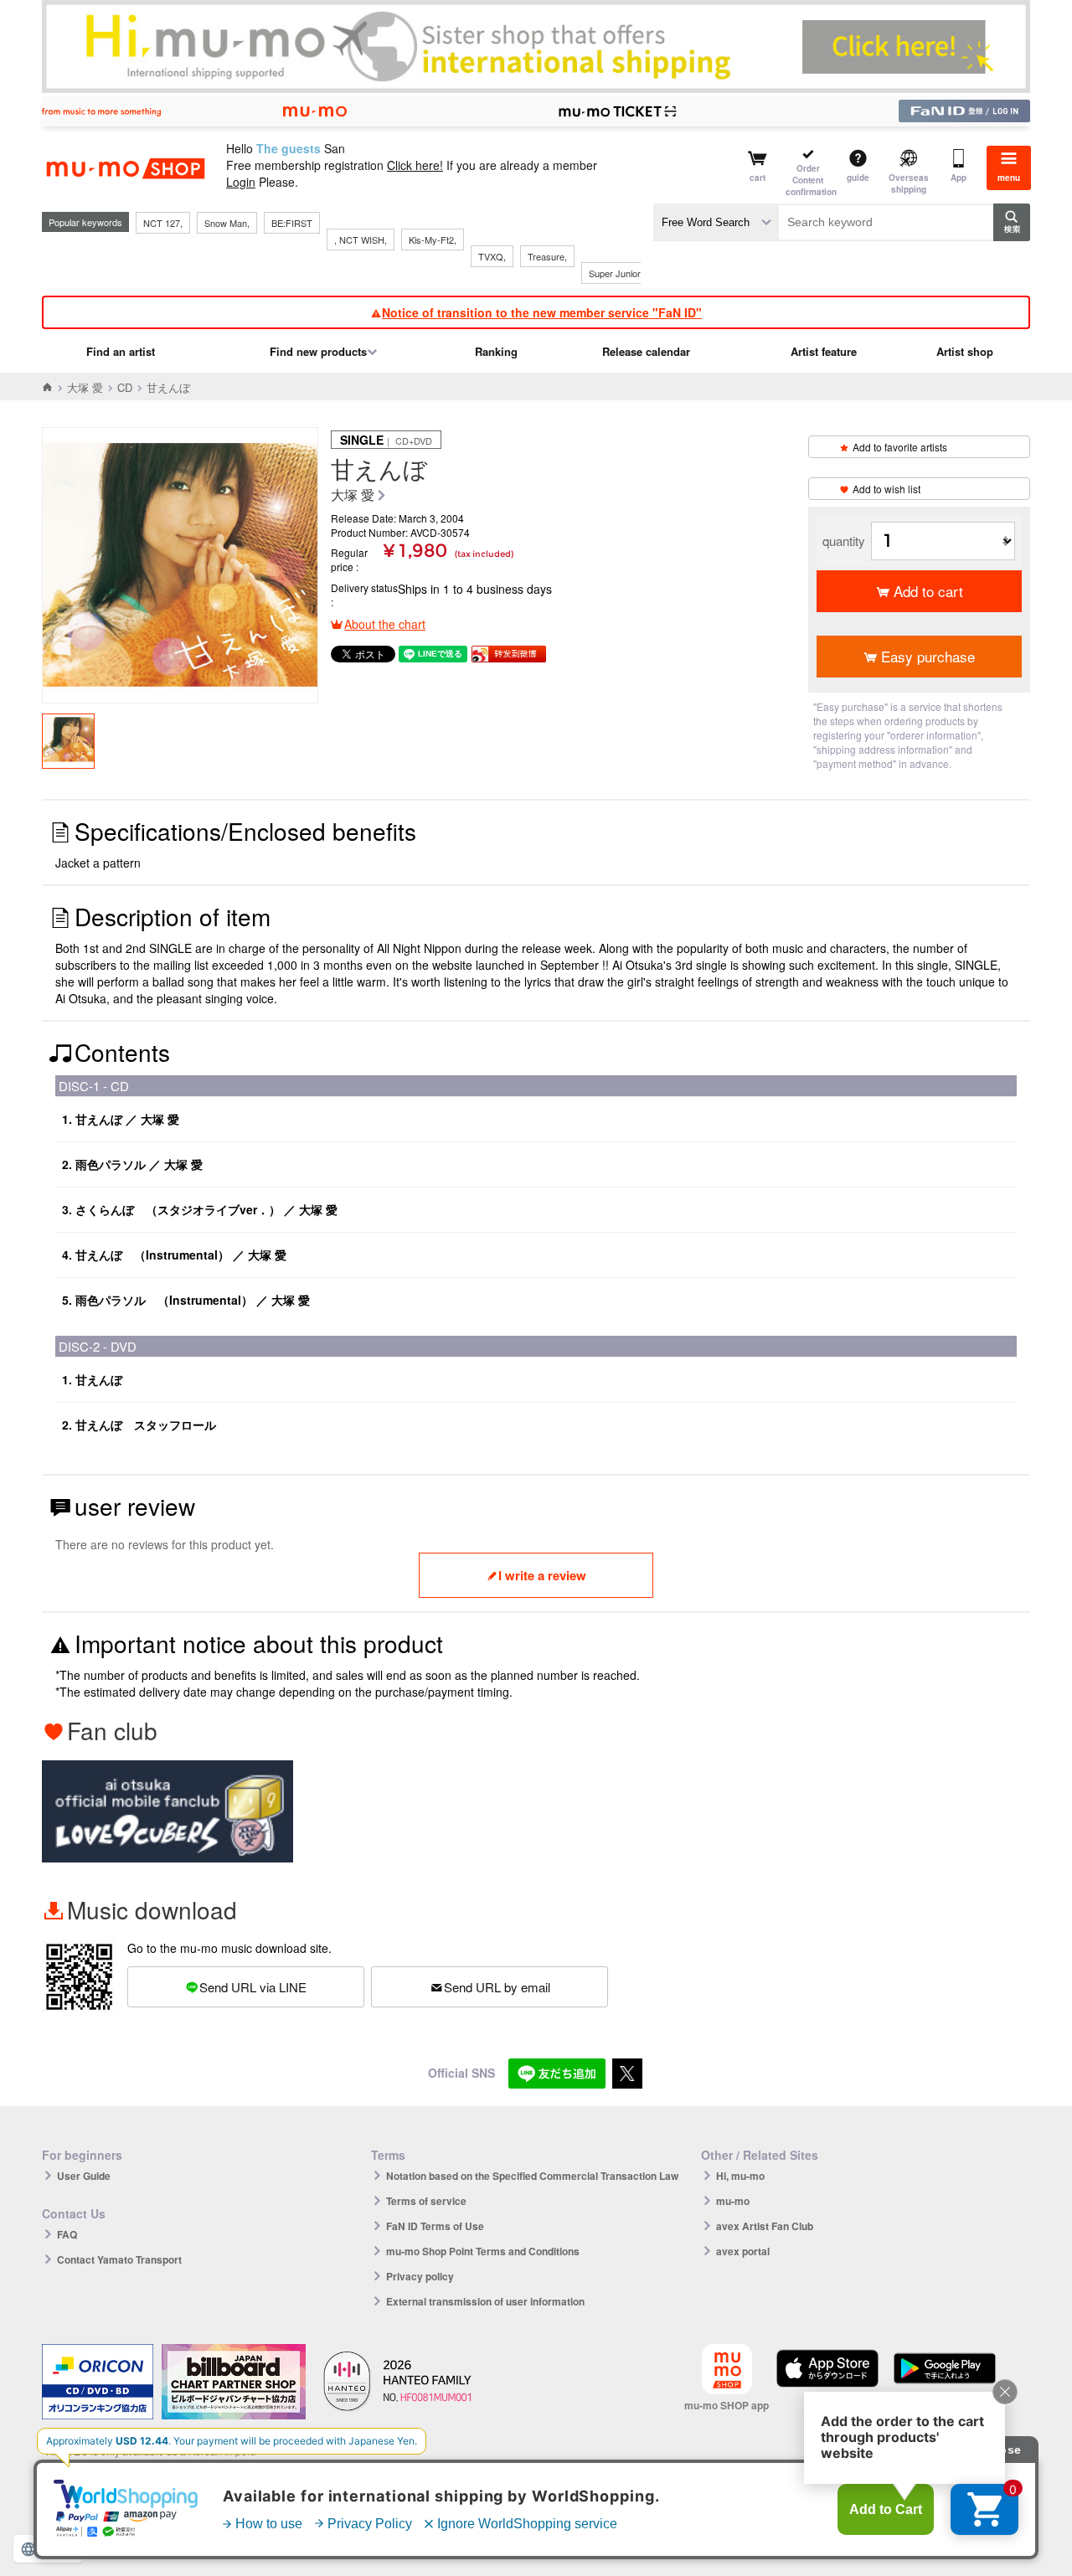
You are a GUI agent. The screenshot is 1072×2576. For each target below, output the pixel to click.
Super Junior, (616, 273)
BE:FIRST (292, 223)
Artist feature (824, 351)
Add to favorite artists (900, 447)
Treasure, (547, 256)
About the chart (385, 624)
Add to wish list (886, 489)
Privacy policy (420, 2276)
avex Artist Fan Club (765, 2226)
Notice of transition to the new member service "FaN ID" (542, 312)
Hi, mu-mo (740, 2176)
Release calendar (646, 351)
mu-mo (733, 2201)
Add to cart (928, 591)
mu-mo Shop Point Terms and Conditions (483, 2251)
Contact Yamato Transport (119, 2259)
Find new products (318, 351)
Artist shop (965, 351)
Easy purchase (928, 656)
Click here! (415, 165)
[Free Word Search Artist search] (716, 222)
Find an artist (121, 351)
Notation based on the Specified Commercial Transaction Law (532, 2176)
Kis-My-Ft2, (433, 240)
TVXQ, (492, 256)
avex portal (743, 2251)
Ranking (496, 351)
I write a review (542, 1575)
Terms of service (426, 2201)
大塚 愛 (85, 387)
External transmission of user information (485, 2301)
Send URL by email (497, 1987)
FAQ (67, 2234)
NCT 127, (163, 223)
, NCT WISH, (361, 240)
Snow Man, (227, 223)
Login (241, 182)
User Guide (84, 2176)
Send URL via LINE (253, 1987)
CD (125, 387)
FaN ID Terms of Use (435, 2226)
